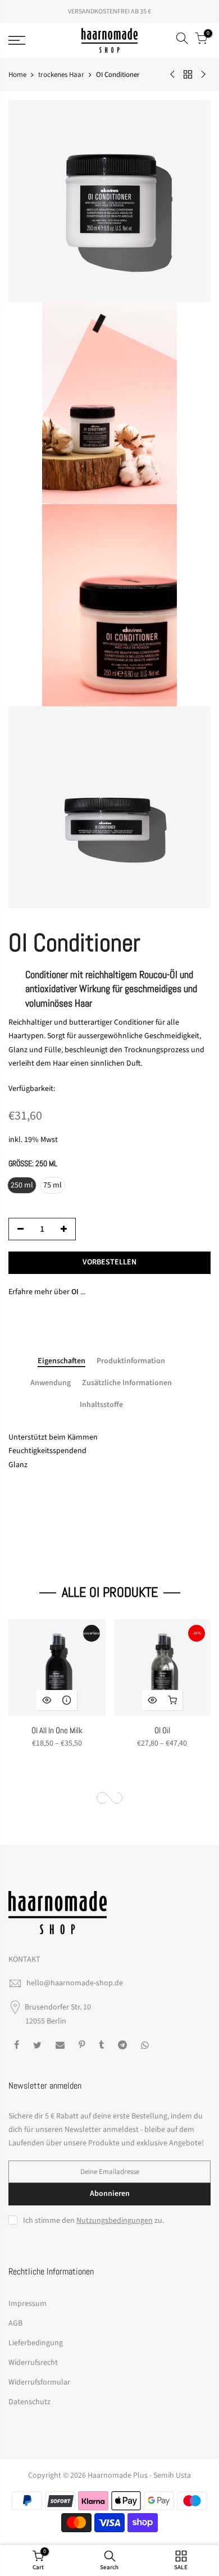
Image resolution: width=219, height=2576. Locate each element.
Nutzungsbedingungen (115, 2221)
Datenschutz (29, 2402)
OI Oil (162, 1730)
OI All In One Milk (57, 1730)
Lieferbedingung (36, 2343)
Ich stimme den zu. (93, 2221)
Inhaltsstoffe (101, 1405)
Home (17, 75)
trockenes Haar (61, 75)
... (78, 1292)
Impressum (28, 2304)
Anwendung (51, 1383)
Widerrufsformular (39, 2382)
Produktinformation (131, 1362)
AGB (15, 2323)
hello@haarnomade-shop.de (75, 1983)
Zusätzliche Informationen (127, 1383)
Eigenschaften (61, 1362)
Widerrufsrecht (33, 2363)
